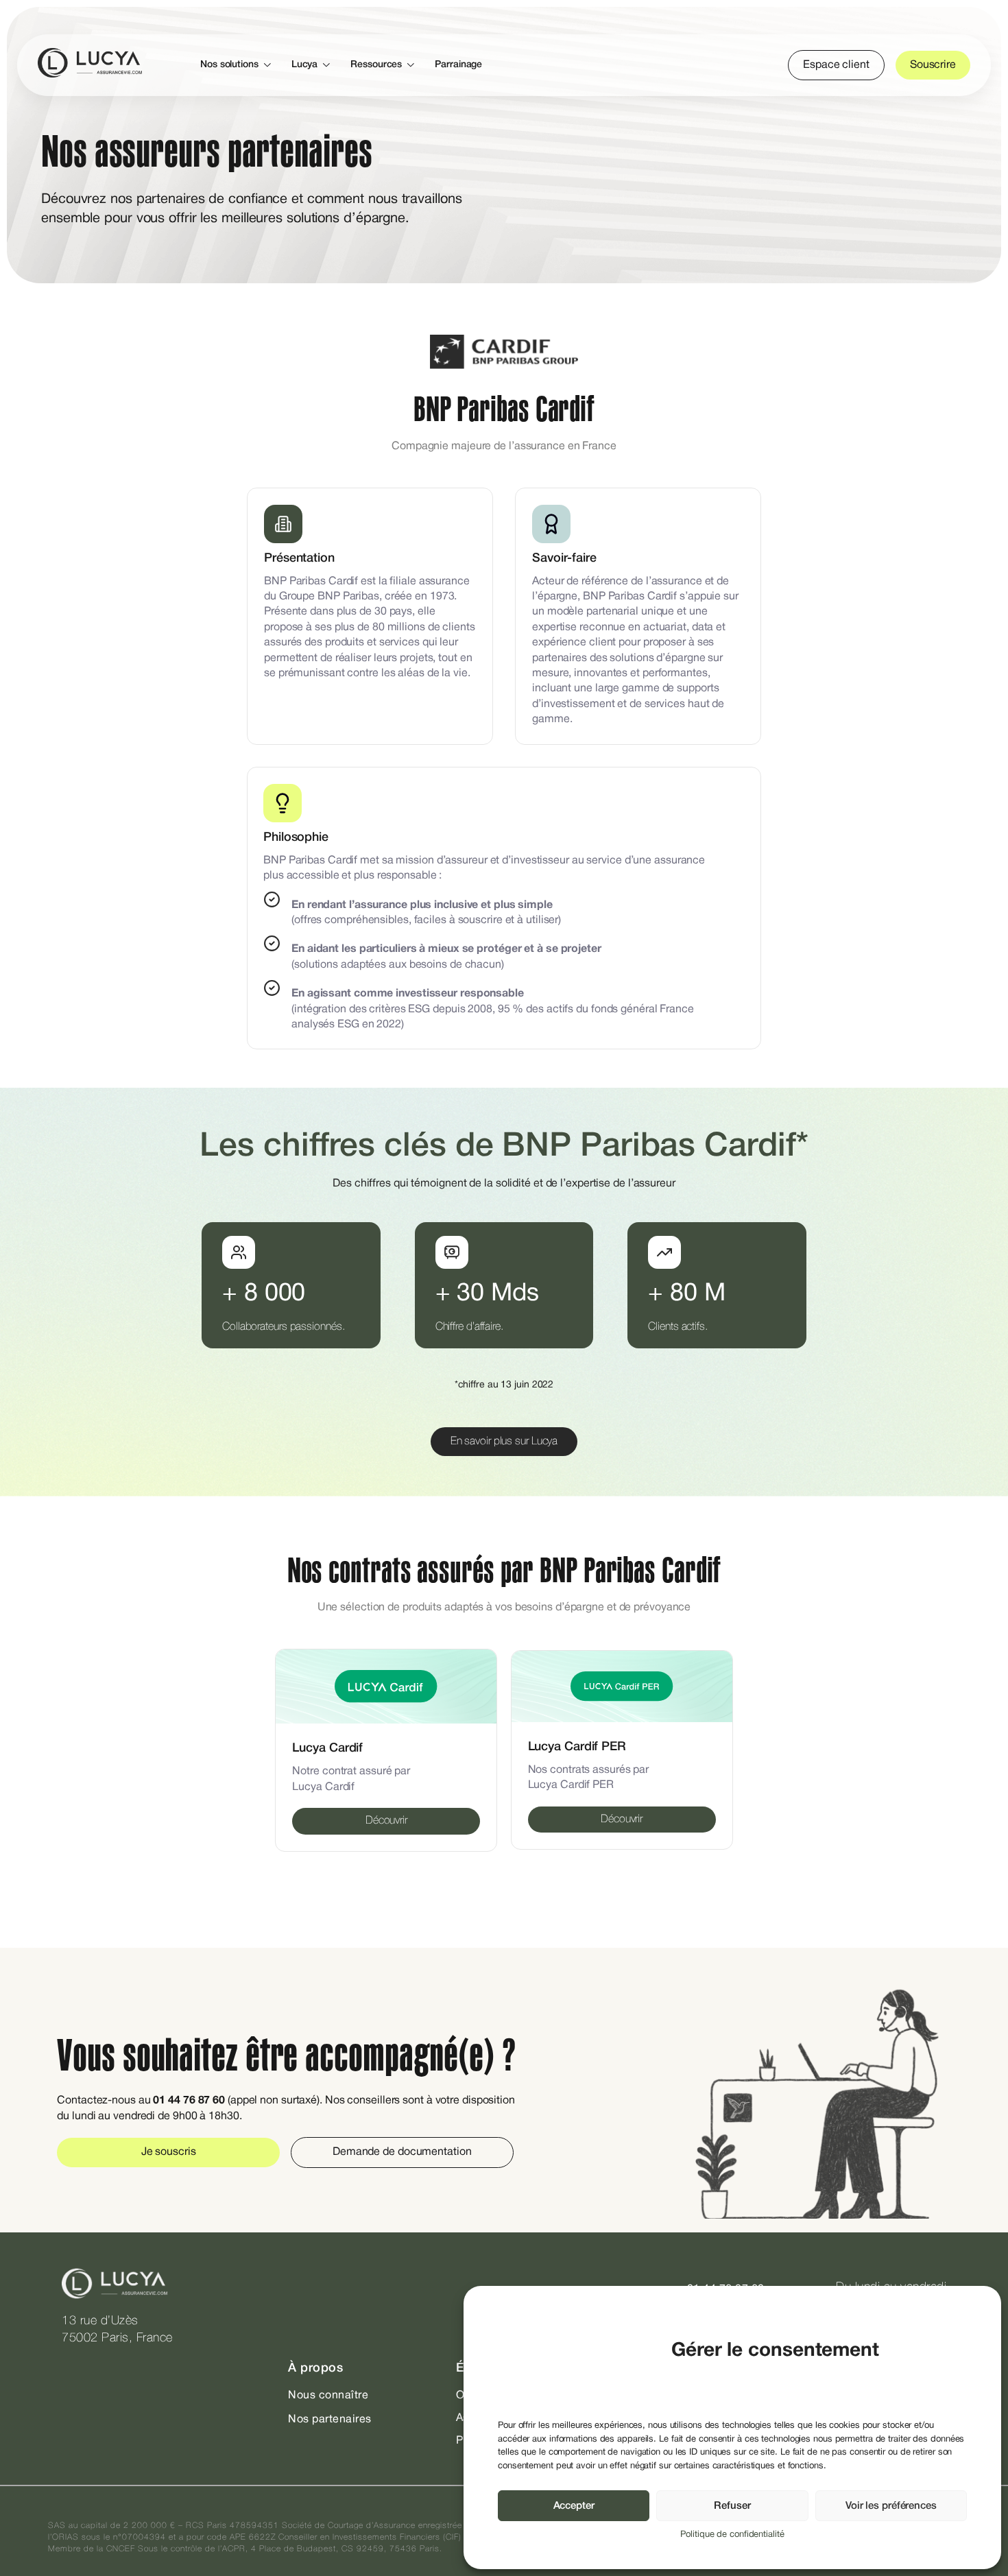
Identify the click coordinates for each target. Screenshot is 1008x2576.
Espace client (836, 65)
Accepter (574, 2506)
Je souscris (169, 2152)
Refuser (732, 2506)
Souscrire (933, 65)
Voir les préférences (891, 2506)
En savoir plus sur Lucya (504, 1442)
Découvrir (386, 1821)
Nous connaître (328, 2396)
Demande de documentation (402, 2152)
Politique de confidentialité (732, 2535)
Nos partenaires (330, 2420)
